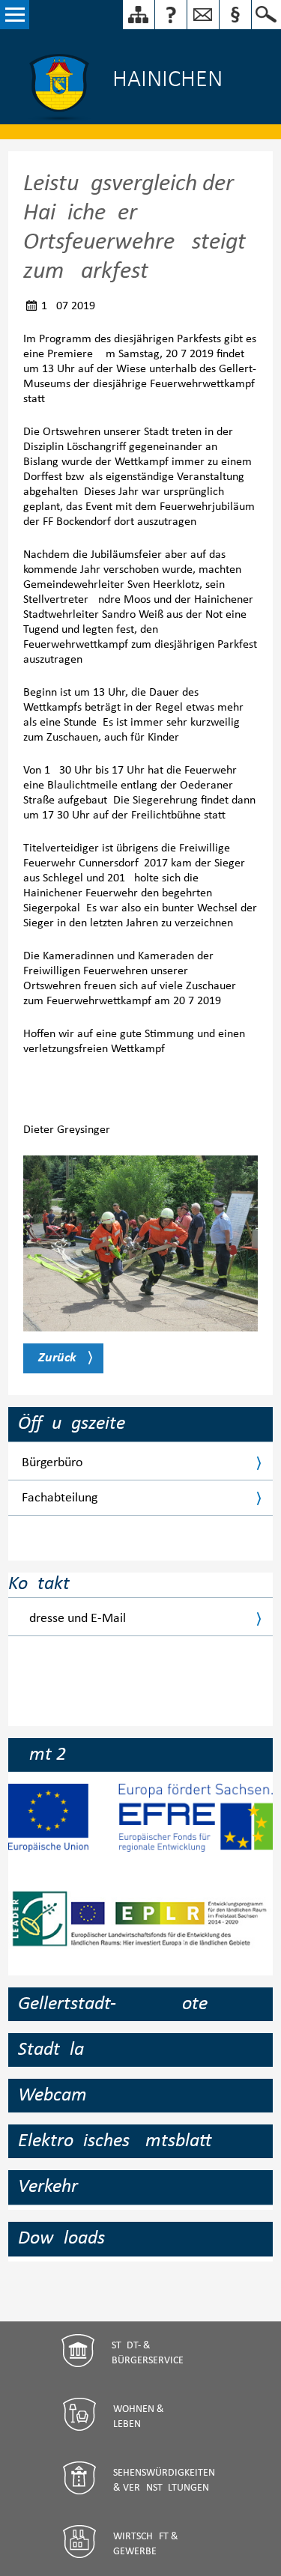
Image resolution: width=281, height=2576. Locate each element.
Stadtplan (56, 2050)
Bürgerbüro (52, 1463)
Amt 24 (47, 1755)
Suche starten (266, 15)
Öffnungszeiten (76, 1424)
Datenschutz (235, 15)
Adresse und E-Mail (74, 1619)
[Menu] (15, 15)
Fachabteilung (60, 1498)
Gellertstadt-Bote (113, 2004)
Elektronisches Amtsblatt (115, 2141)
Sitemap (139, 15)
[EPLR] (140, 1931)
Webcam (52, 2096)
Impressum (203, 15)
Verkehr (48, 2187)
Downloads (61, 2239)
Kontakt (171, 15)
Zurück (57, 1358)
